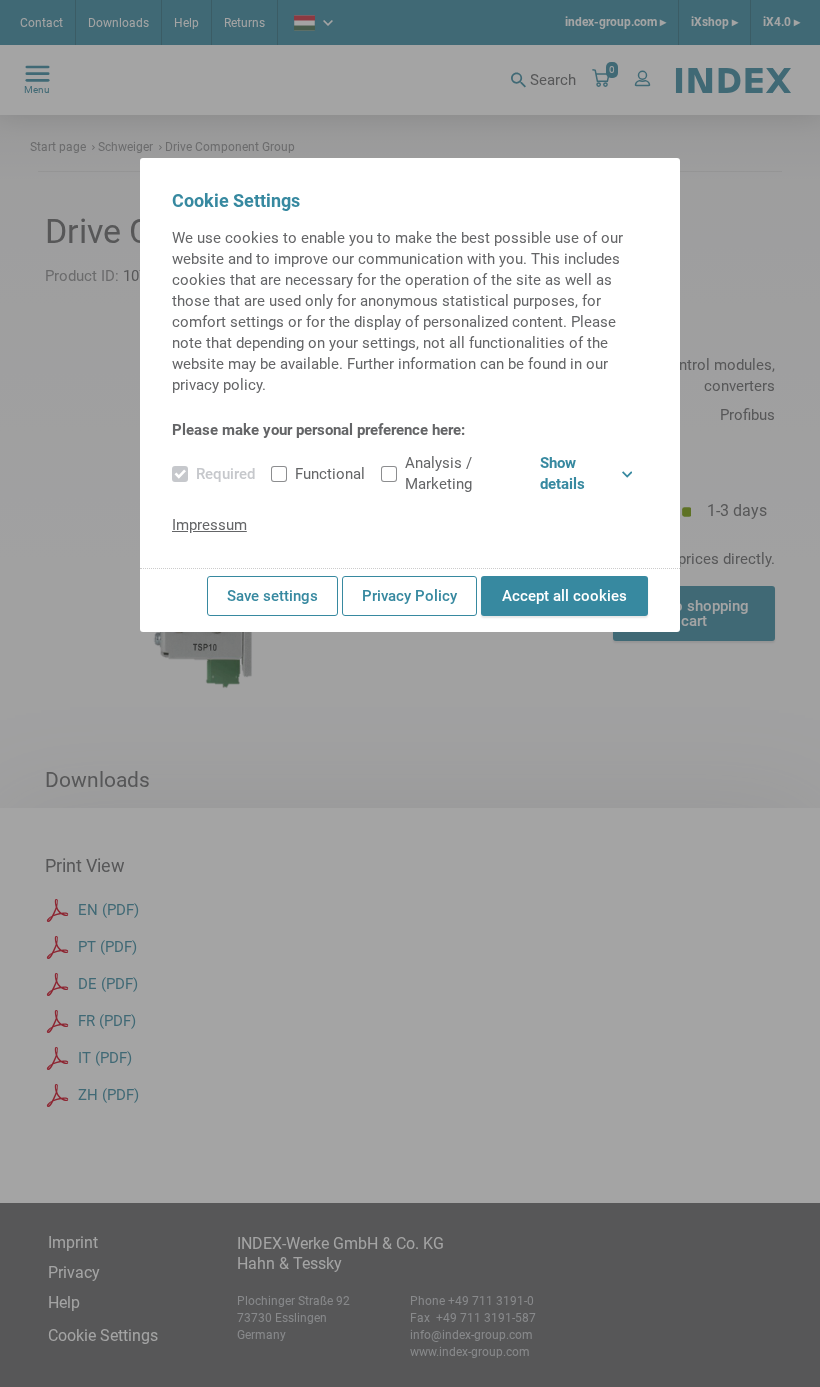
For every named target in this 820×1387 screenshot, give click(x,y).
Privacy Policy (409, 596)
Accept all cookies (564, 596)
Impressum (209, 525)
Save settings (272, 596)
